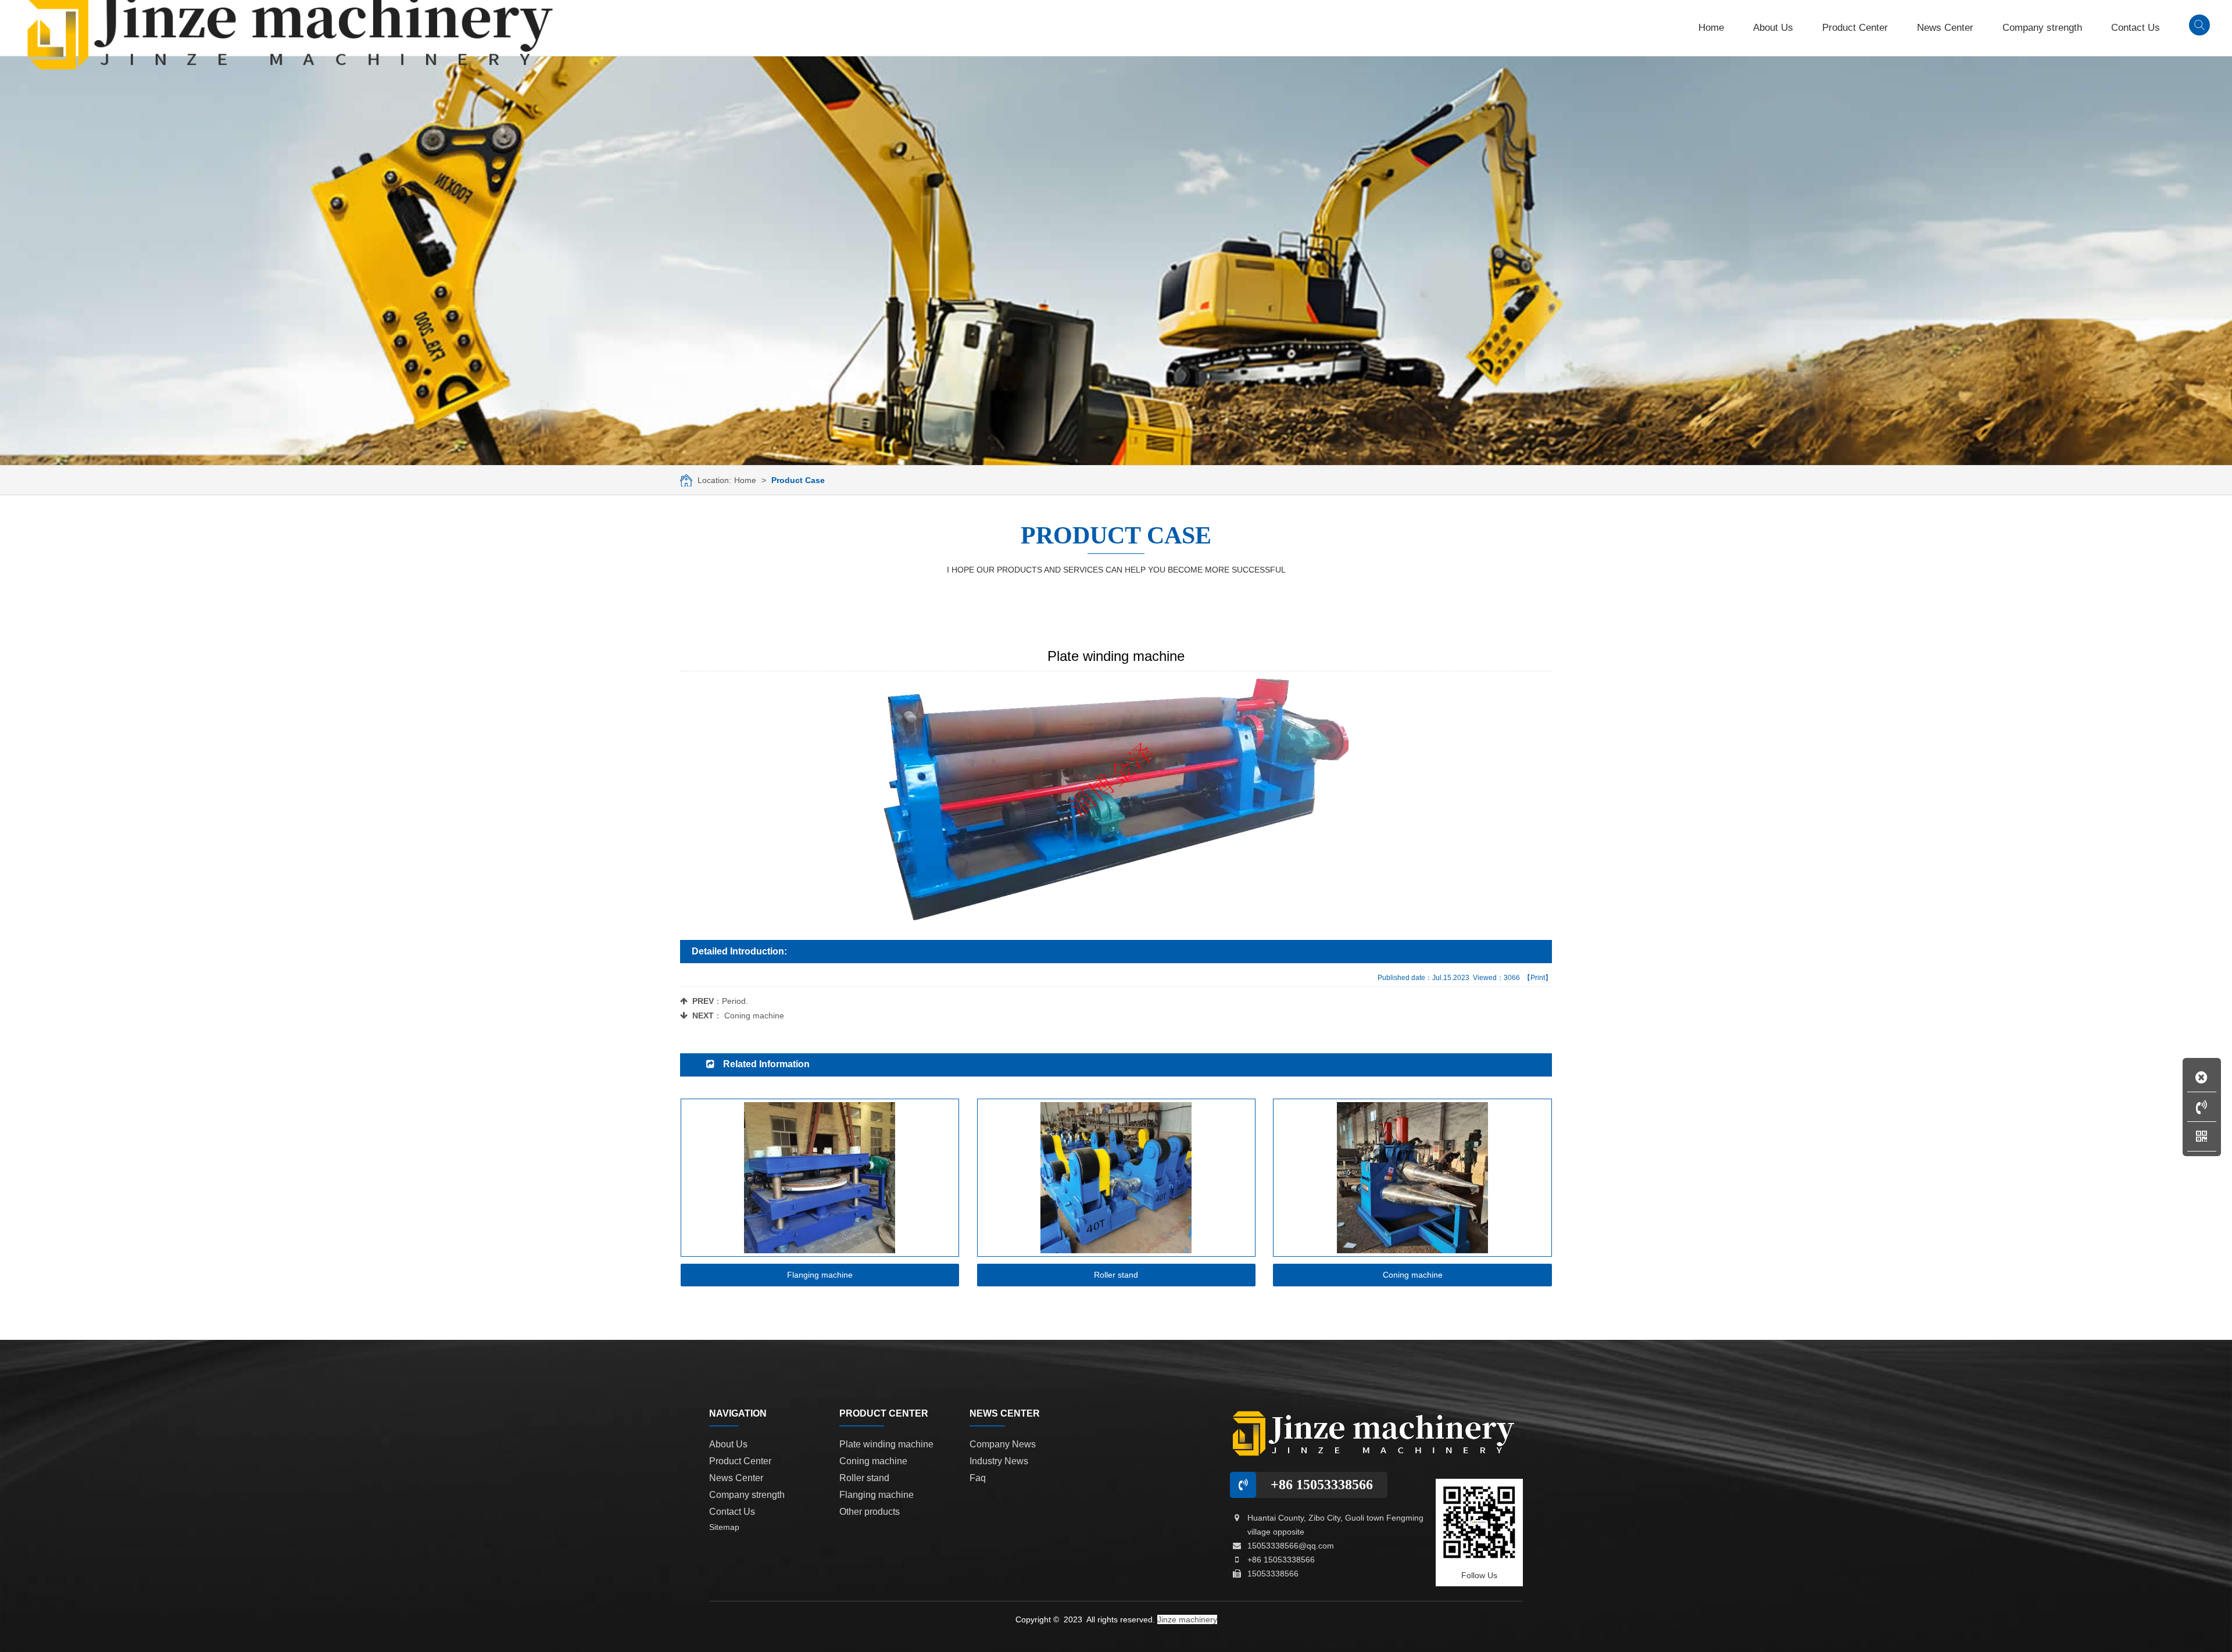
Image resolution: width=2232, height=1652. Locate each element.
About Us (728, 1444)
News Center (736, 1478)
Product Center (740, 1461)
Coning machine (754, 1015)
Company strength (747, 1495)
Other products (870, 1512)
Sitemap (724, 1527)
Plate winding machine (886, 1444)
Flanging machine (877, 1495)
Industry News (999, 1461)
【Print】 (1538, 978)
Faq (978, 1478)
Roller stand (864, 1478)
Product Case (798, 480)
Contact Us (732, 1512)
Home (745, 480)
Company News (1003, 1444)
